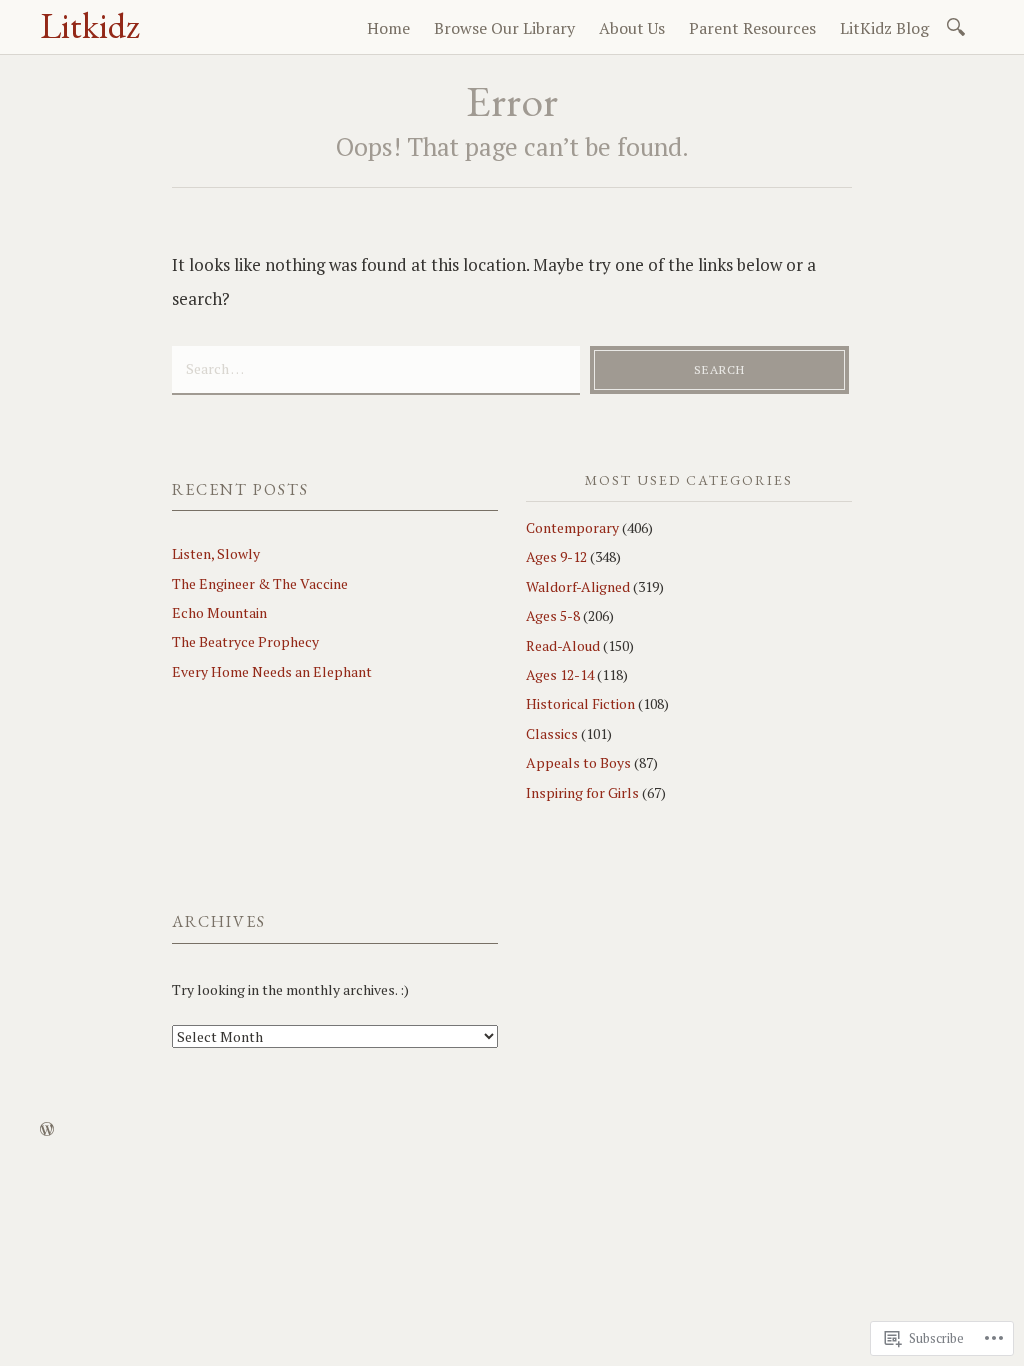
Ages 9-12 (556, 556)
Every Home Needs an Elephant (272, 671)
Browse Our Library (504, 28)
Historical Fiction (580, 703)
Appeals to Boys (578, 762)
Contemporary (572, 527)
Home (388, 28)
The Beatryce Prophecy (245, 641)
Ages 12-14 (560, 674)
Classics (552, 733)
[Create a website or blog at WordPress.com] (47, 1129)
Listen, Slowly (216, 553)
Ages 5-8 (553, 615)
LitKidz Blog (884, 28)
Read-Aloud (563, 645)
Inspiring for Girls (582, 792)
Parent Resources (752, 28)
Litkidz (90, 25)
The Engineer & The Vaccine (260, 583)
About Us (632, 28)
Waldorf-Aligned (578, 586)
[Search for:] (959, 25)
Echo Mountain (219, 612)
